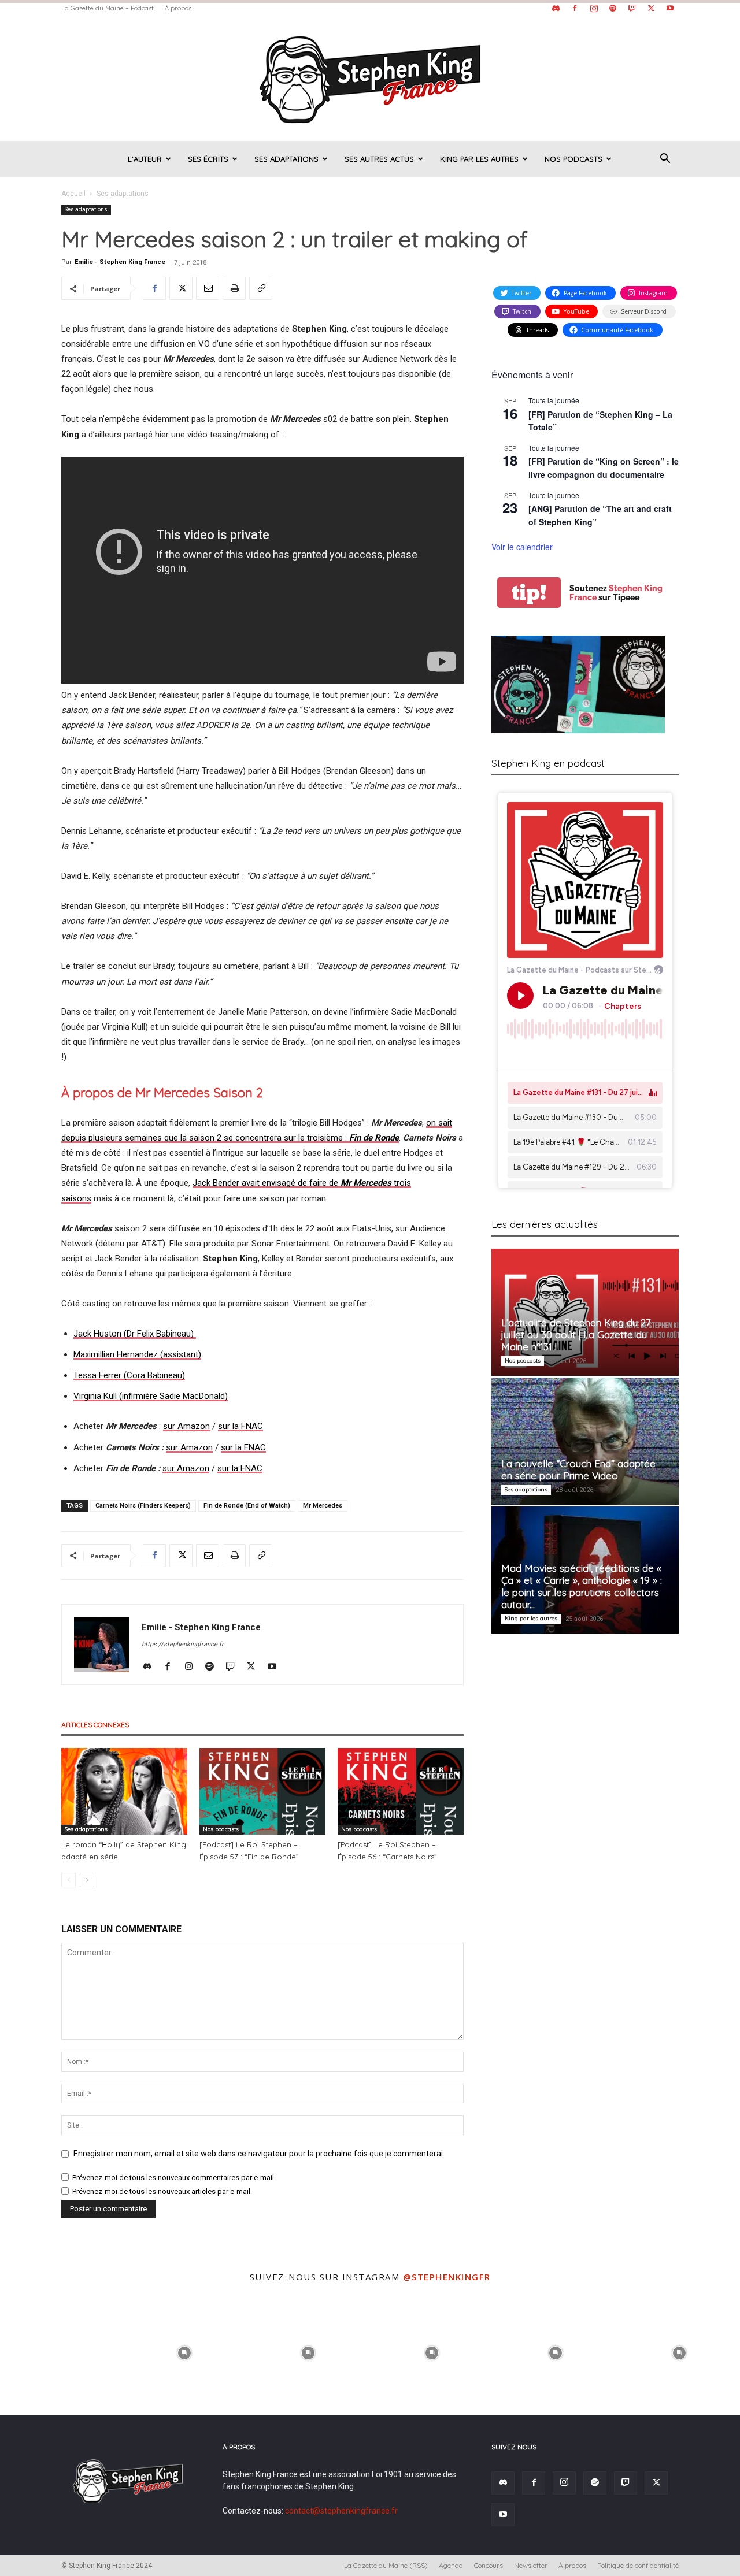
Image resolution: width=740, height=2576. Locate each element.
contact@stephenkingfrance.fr (341, 2511)
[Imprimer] (234, 288)
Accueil (73, 194)
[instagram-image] (61, 2352)
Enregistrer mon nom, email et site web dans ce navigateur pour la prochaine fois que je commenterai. (259, 2154)
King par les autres (479, 159)
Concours (489, 2565)
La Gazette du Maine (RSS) (386, 2565)
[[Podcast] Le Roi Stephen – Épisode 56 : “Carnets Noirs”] (401, 1791)
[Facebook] (575, 8)
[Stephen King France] (370, 79)
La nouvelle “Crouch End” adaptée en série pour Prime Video (578, 1469)
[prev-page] (69, 1880)
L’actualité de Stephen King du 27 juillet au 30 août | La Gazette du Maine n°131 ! (576, 1335)
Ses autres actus (379, 159)
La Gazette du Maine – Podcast (108, 8)
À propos (178, 8)
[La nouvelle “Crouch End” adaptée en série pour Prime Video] (585, 1441)
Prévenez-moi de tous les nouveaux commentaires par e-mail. (174, 2178)
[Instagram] (594, 8)
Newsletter (531, 2565)
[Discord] (556, 8)
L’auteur (145, 159)
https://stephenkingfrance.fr (183, 1644)
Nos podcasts (573, 159)
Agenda (451, 2565)
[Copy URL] (261, 288)
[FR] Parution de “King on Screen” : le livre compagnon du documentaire (604, 468)
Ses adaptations (286, 159)
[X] (651, 8)
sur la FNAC (240, 1426)
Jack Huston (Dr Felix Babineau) (134, 1334)
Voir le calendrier (522, 547)
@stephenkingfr (447, 2277)
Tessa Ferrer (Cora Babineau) (129, 1375)
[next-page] (87, 1880)
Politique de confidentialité (638, 2565)
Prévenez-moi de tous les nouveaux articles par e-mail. (162, 2191)
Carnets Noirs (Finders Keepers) (143, 1506)
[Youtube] (670, 8)
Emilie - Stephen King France (120, 262)
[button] (665, 160)
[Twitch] (632, 8)
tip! (529, 593)
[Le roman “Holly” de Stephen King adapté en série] (124, 1791)
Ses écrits (208, 159)
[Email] (208, 288)
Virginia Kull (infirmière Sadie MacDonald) (151, 1396)
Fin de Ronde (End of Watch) (247, 1506)
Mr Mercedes (323, 1506)
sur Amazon (186, 1426)
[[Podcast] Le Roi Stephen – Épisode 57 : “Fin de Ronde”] (262, 1791)
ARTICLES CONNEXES (95, 1725)
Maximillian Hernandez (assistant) (137, 1354)
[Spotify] (613, 8)
